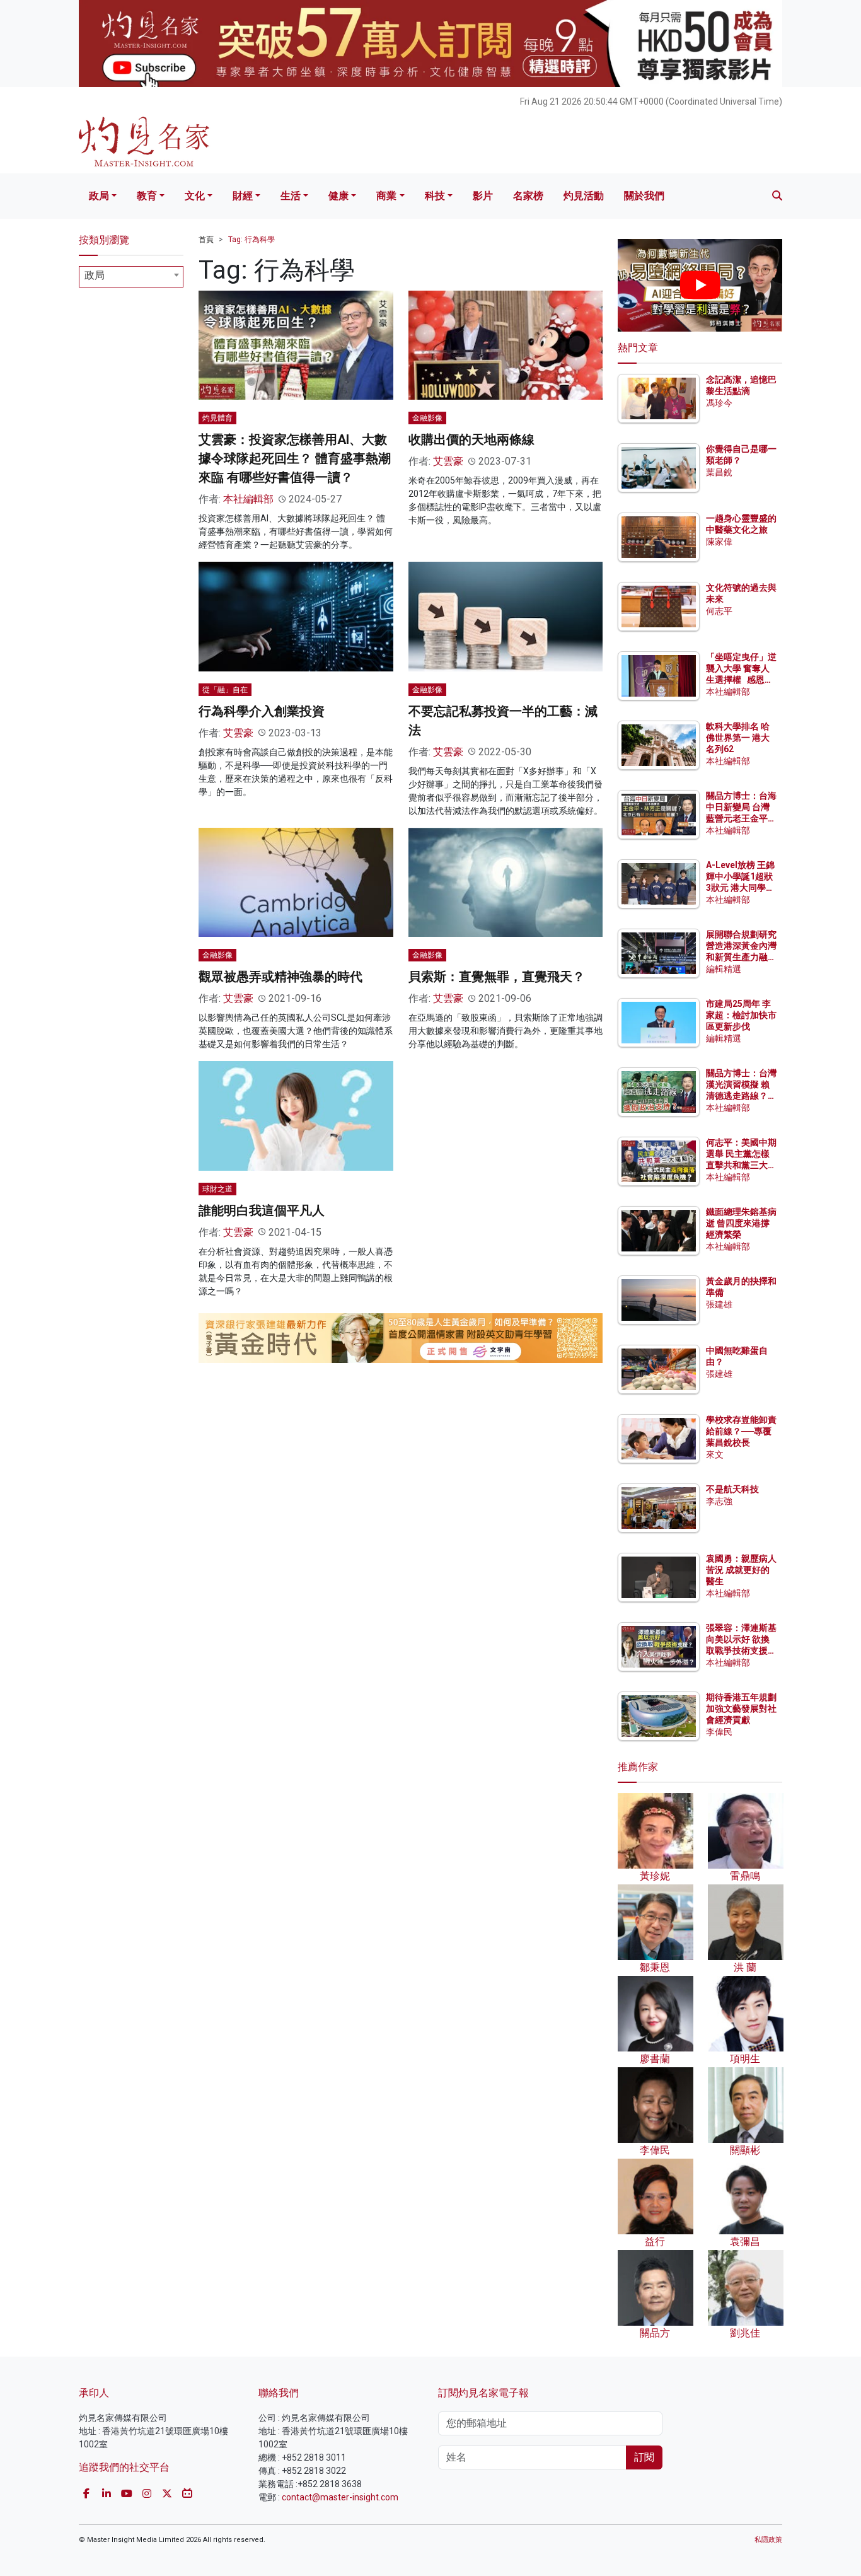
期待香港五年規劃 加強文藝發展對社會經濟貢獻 (741, 1709)
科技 (435, 196)
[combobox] (131, 277)
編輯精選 (724, 969)
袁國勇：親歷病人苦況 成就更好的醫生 (741, 1570)
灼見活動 (584, 196)
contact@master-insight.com (340, 2497)
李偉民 (719, 1732)
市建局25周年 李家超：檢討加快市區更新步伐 (741, 1015)
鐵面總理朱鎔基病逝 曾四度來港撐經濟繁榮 (741, 1223)
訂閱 (644, 2457)
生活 (291, 196)
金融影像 (427, 418)
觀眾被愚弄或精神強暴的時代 (280, 977)
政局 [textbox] (95, 275)
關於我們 (644, 196)
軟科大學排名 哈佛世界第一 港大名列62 (738, 738)
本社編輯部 (248, 499)
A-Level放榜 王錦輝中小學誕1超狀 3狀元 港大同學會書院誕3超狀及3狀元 (740, 888)
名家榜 (528, 196)
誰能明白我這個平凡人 (262, 1210)
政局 (99, 196)
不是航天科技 (732, 1489)
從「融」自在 (225, 690)
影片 (483, 196)
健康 (338, 196)
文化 (195, 196)
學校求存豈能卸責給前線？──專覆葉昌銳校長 (741, 1431)
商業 (386, 196)
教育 (147, 196)
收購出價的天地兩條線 (471, 439)
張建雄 (719, 1304)
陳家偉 (719, 542)
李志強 (719, 1501)
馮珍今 (719, 403)
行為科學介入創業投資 (262, 711)
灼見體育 (217, 418)
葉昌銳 (719, 472)
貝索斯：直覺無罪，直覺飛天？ (497, 977)
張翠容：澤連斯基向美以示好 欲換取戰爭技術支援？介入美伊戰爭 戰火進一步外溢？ (741, 1651)
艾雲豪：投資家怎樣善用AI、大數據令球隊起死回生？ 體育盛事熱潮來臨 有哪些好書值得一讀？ (295, 458)
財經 (243, 196)
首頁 (206, 240)
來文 (715, 1454)
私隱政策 (768, 2540)
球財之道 (217, 1189)
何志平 (719, 611)
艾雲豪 (448, 461)
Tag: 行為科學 (251, 240)
